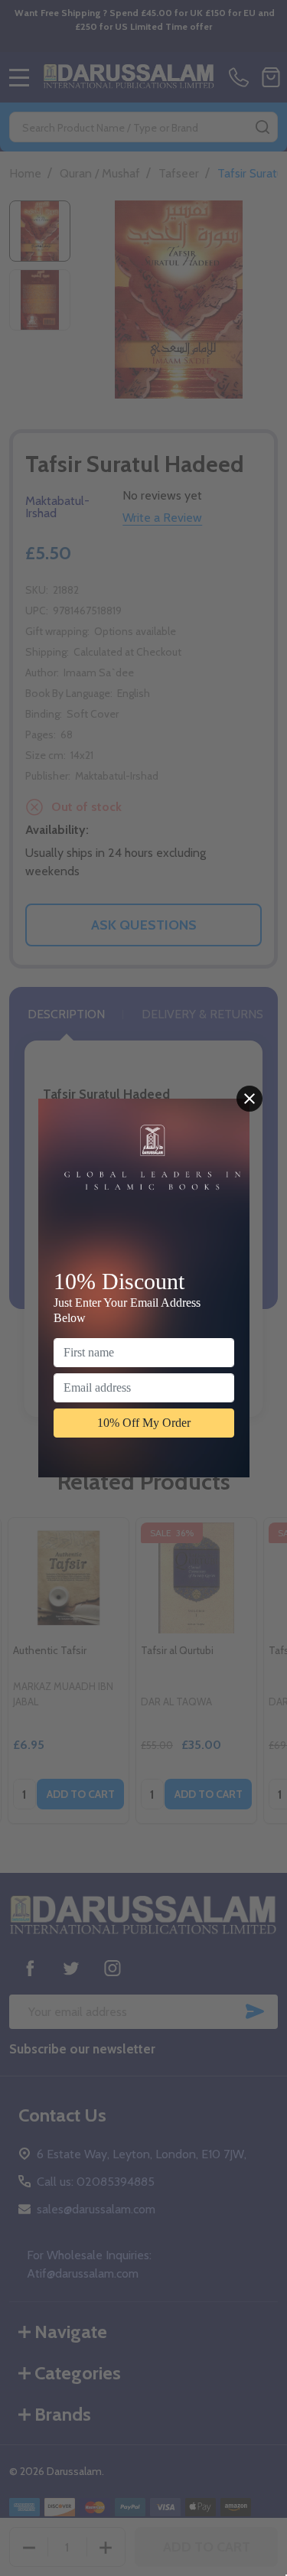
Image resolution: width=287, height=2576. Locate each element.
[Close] (249, 1099)
